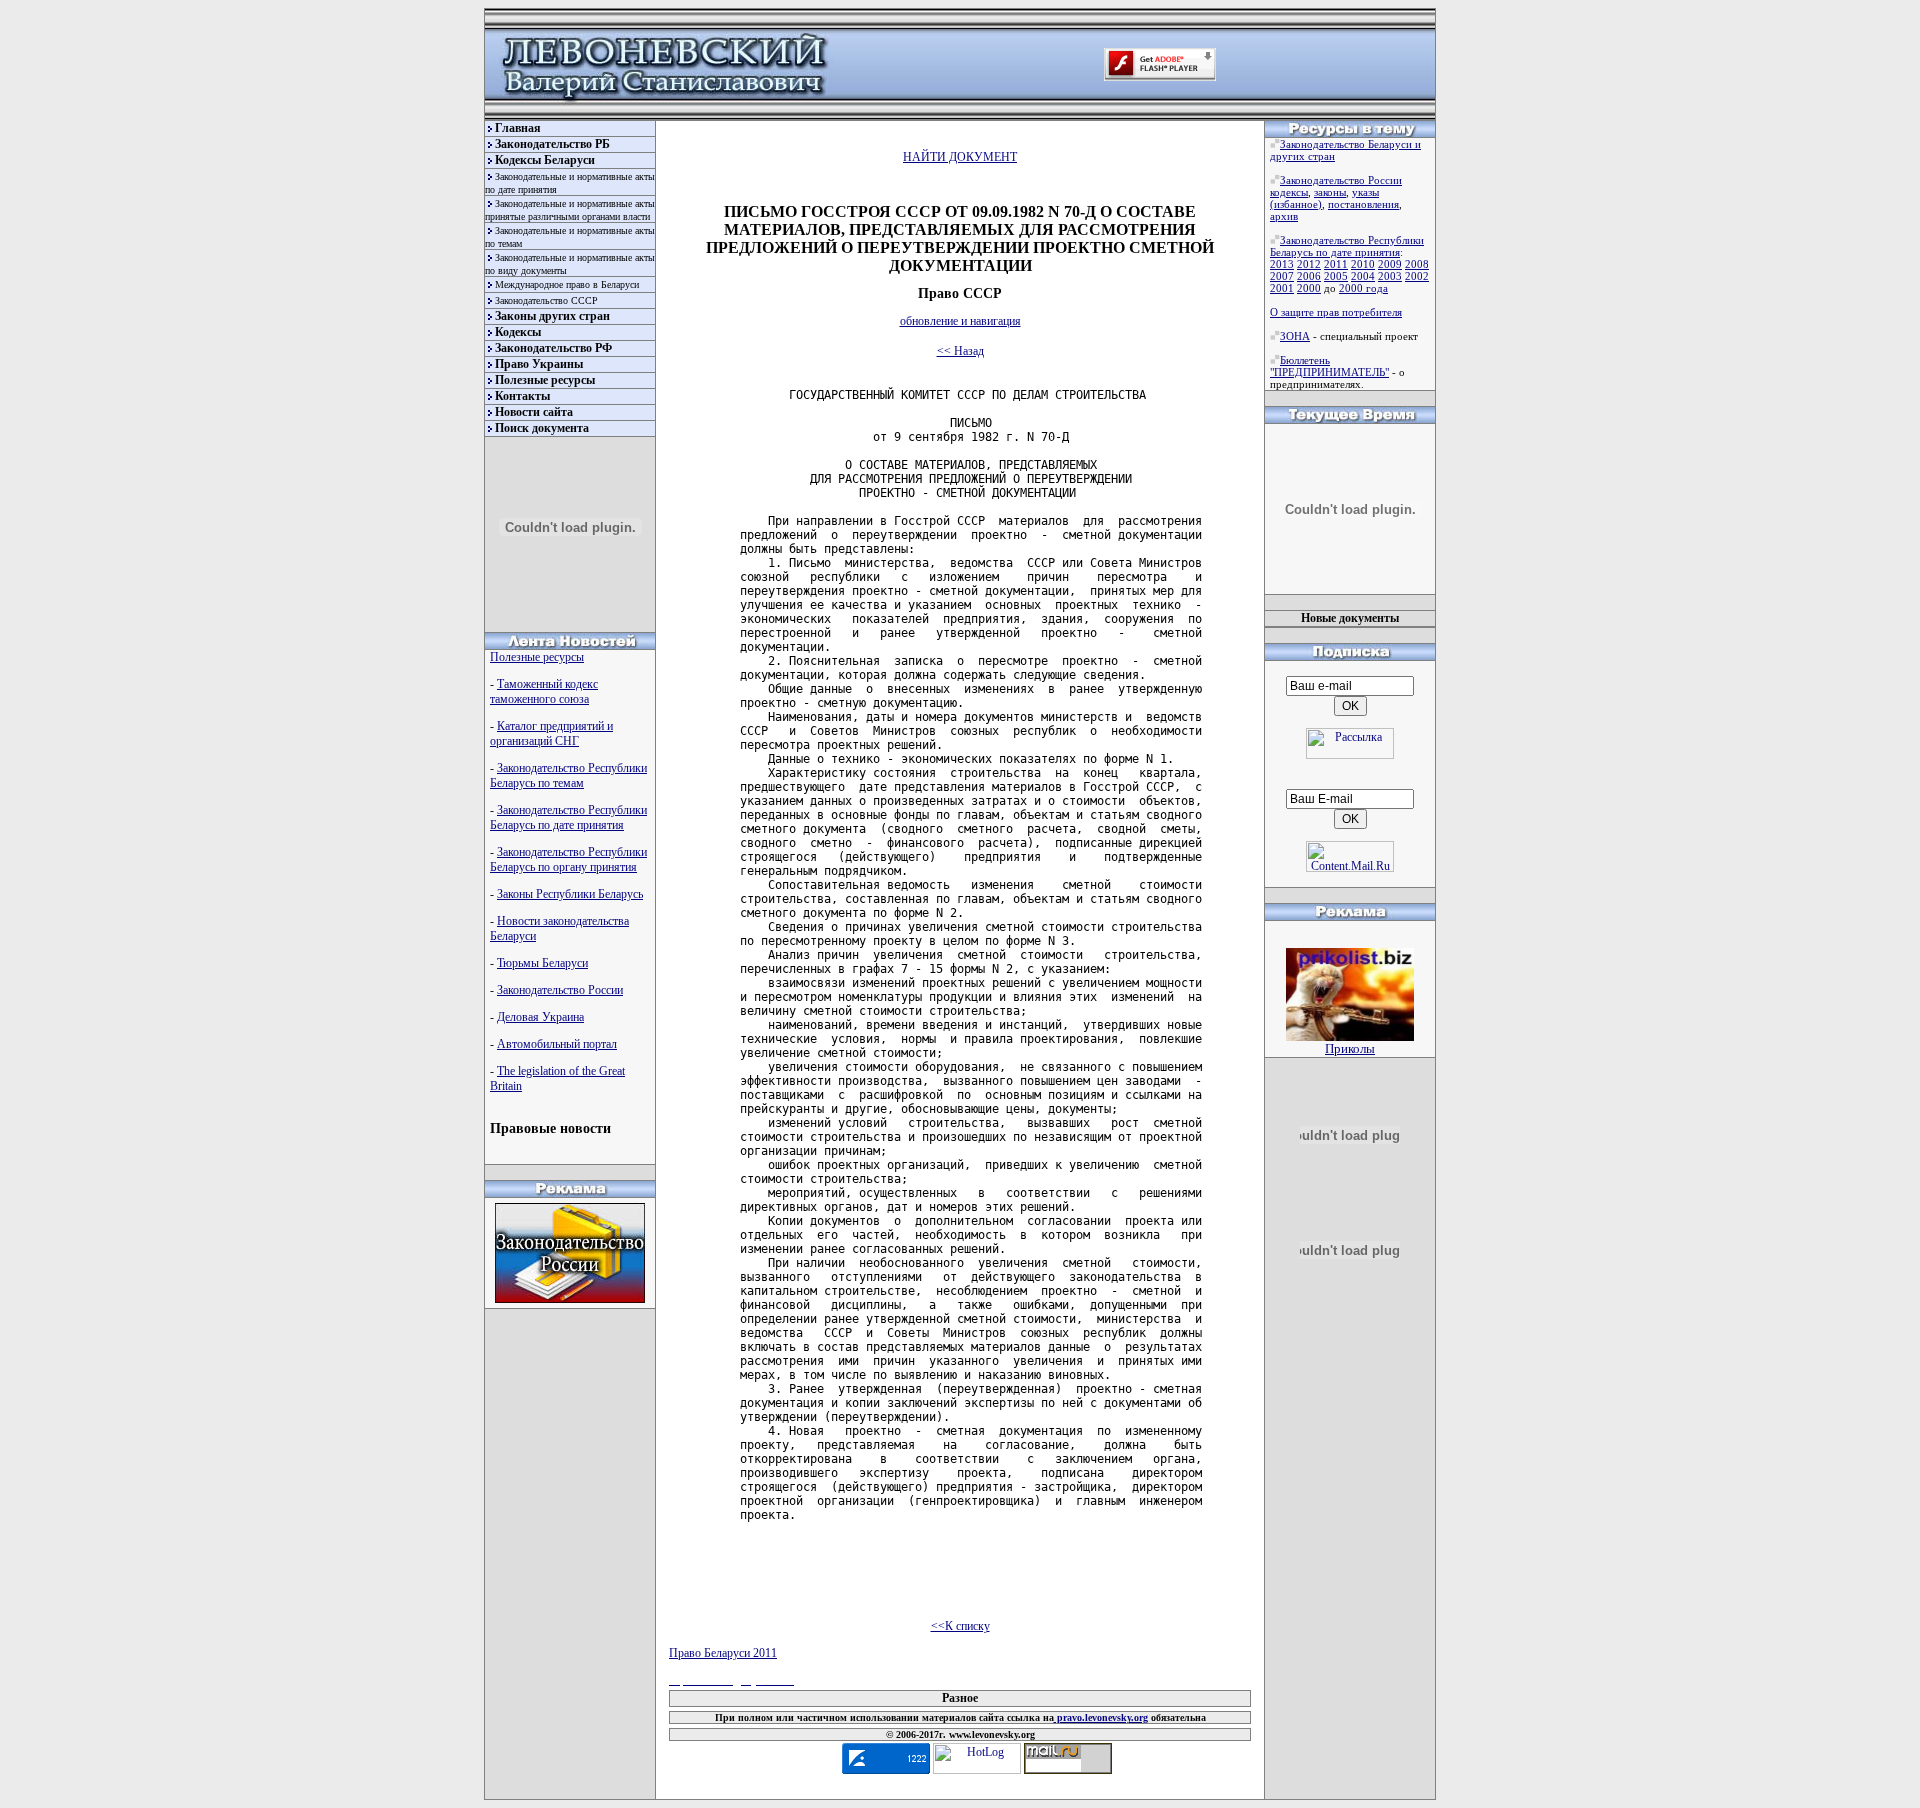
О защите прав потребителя (1336, 312)
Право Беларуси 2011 (723, 1653)
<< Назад (960, 351)
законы (1330, 192)
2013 (1282, 264)
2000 (1309, 288)
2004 (1363, 276)
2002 (1417, 276)
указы (1365, 192)
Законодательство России (560, 990)
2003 (1390, 276)
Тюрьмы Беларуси (542, 963)
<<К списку (960, 1626)
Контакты (522, 396)
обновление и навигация (960, 321)
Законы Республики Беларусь (570, 894)
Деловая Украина (540, 1017)
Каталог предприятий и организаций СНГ (551, 733)
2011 (1336, 264)
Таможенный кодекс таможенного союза (544, 691)
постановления (1363, 204)
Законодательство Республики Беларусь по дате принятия (568, 817)
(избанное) (1296, 204)
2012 (1309, 264)
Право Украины (539, 364)
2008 (1417, 264)
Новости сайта (534, 412)
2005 (1336, 276)
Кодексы (518, 332)
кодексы (1289, 192)
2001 (1282, 288)
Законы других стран (552, 316)
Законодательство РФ (553, 348)
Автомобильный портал (557, 1044)
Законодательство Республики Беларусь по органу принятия (568, 859)
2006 (1309, 276)
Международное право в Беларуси (567, 284)
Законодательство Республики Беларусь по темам (568, 775)
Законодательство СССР (546, 300)
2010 (1363, 264)
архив (1284, 216)
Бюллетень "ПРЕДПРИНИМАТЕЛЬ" (1329, 366)
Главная (518, 128)
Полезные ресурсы (545, 380)
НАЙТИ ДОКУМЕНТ (960, 157)
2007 (1282, 276)
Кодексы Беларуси (545, 160)
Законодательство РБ (552, 144)
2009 (1390, 264)
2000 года (1363, 288)
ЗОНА (1295, 336)
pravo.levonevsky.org (1101, 1717)
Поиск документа (542, 428)
